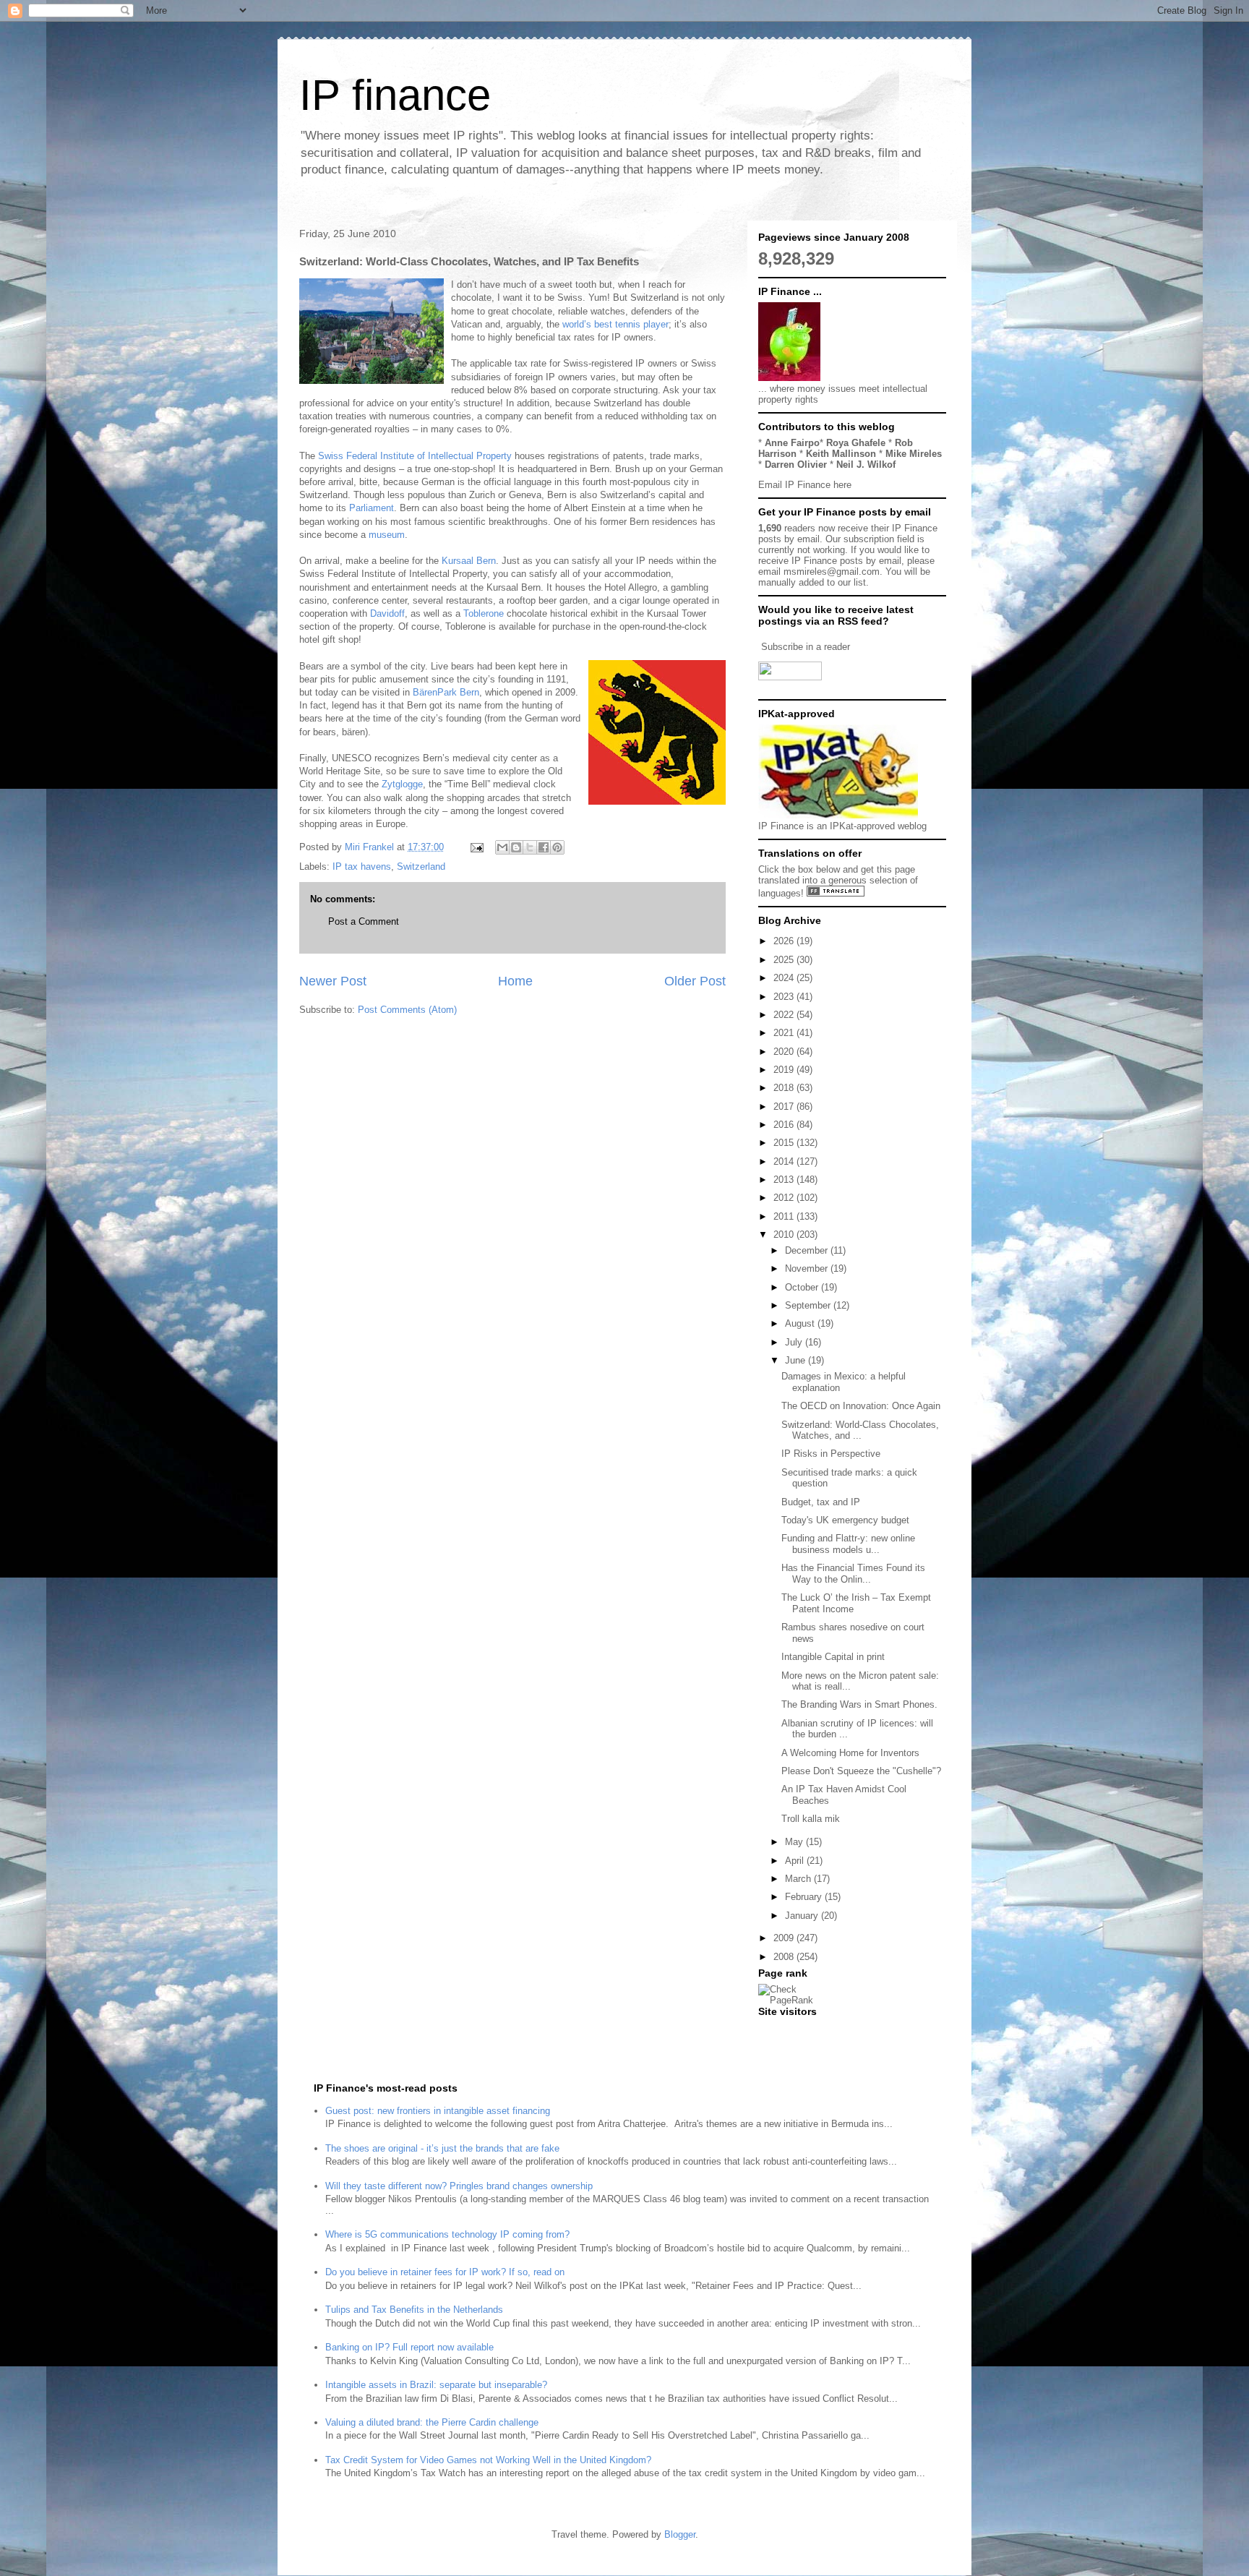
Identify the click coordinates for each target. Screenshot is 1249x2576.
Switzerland (421, 866)
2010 (785, 1234)
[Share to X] (530, 847)
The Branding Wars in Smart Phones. (859, 1704)
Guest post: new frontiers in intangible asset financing (438, 2111)
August (801, 1323)
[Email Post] (476, 847)
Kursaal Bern (469, 561)
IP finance (395, 95)
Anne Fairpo (792, 443)
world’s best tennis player (615, 324)
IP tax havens (362, 866)
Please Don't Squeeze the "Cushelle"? (861, 1771)
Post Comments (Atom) (407, 1010)
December (808, 1250)
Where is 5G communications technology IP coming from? (447, 2234)
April (796, 1861)
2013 (785, 1180)
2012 (785, 1198)
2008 (785, 1957)
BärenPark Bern (446, 692)
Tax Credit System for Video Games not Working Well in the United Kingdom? (488, 2460)
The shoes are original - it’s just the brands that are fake (442, 2148)
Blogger (680, 2534)
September (809, 1305)
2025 (785, 960)
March (799, 1879)
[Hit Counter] (784, 2030)
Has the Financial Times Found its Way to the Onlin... (853, 1574)
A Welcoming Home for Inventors (850, 1753)
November (808, 1268)
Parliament (372, 508)
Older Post (695, 981)
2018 (785, 1088)
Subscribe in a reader (806, 647)
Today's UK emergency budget (845, 1520)
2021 (785, 1033)
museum (387, 535)
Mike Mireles (914, 454)
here (842, 485)
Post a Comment (364, 921)
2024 (785, 978)
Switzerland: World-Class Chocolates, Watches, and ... (860, 1430)
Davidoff (387, 613)
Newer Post (333, 981)
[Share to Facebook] (544, 847)
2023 (785, 997)
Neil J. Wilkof (866, 465)
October (803, 1287)
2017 (785, 1107)
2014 (785, 1161)
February (805, 1897)
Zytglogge (402, 784)
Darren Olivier (796, 465)
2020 (785, 1052)
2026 (785, 941)
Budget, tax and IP (821, 1502)
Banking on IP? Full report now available (409, 2347)
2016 (785, 1125)
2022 (785, 1015)
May (795, 1842)
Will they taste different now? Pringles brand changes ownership (459, 2186)
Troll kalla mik (811, 1819)
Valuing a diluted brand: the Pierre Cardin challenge (432, 2422)
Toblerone (484, 613)
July (795, 1342)
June (797, 1360)
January (803, 1916)
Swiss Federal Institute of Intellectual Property (415, 456)
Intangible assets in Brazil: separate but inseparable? (436, 2385)
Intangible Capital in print (833, 1657)
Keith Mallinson (841, 454)
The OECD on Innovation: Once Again (861, 1406)
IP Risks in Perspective (831, 1454)
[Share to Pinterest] (557, 847)
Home (515, 981)
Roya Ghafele (856, 443)
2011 (785, 1216)
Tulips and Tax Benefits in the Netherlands (414, 2310)
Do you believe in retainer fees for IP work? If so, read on (445, 2272)
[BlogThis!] (516, 847)
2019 (785, 1070)
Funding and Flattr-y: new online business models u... (848, 1544)
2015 (785, 1143)
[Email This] (502, 847)
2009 (785, 1938)
